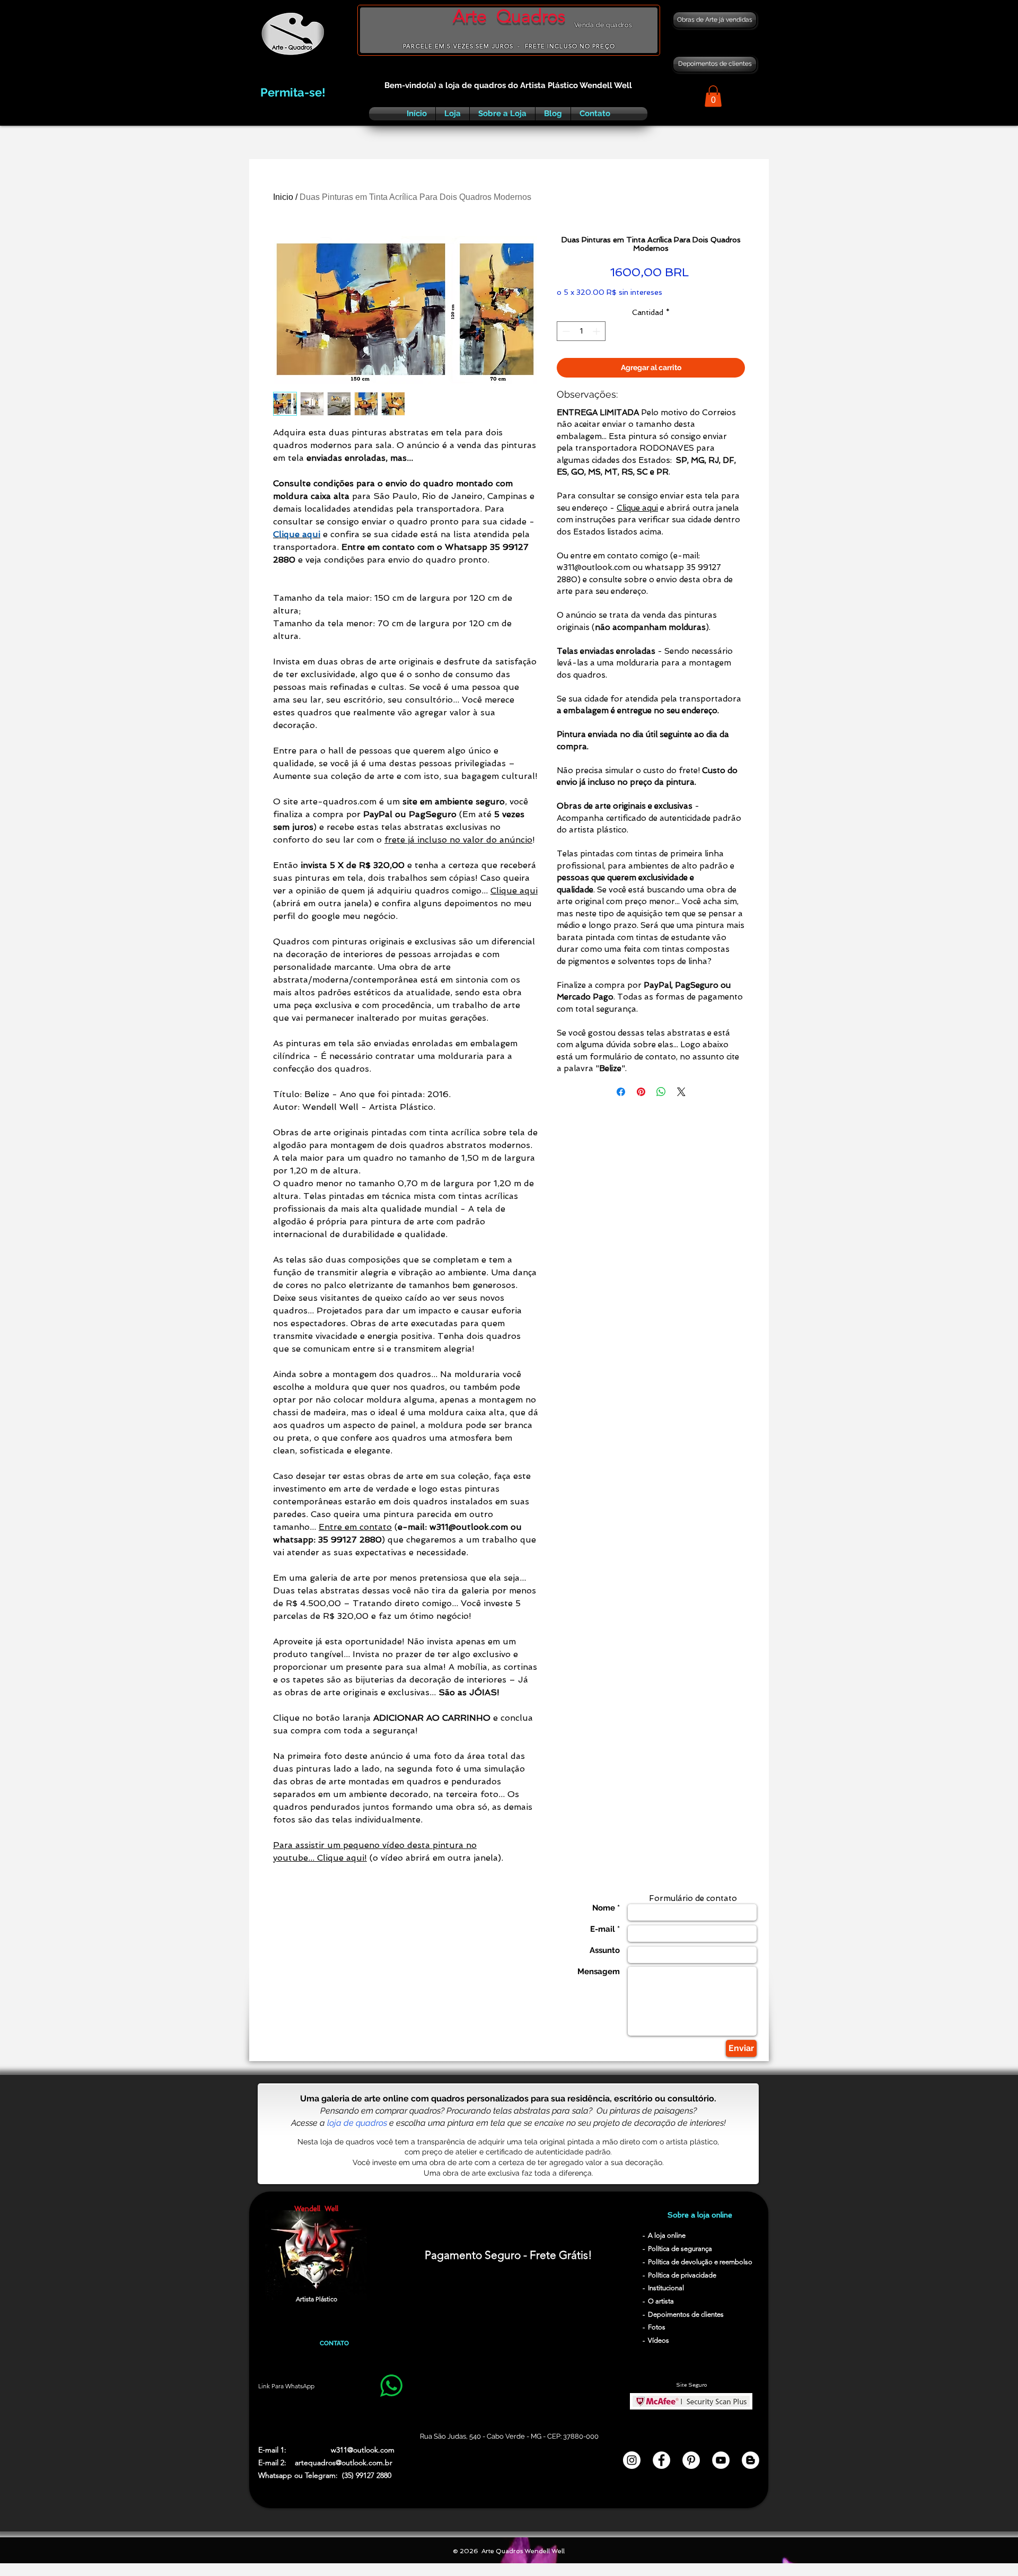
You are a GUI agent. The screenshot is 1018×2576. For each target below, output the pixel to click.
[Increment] (597, 331)
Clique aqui (514, 891)
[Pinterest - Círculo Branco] (691, 2460)
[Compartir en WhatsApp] (661, 1092)
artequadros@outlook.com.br (344, 2463)
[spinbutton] (581, 331)
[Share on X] (681, 1092)
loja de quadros (357, 2123)
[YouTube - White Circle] (721, 2460)
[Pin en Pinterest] (641, 1092)
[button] (713, 96)
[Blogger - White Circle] (751, 2460)
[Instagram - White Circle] (632, 2460)
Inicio (283, 197)
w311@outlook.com (363, 2450)
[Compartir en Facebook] (621, 1092)
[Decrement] (565, 331)
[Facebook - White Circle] (661, 2460)
